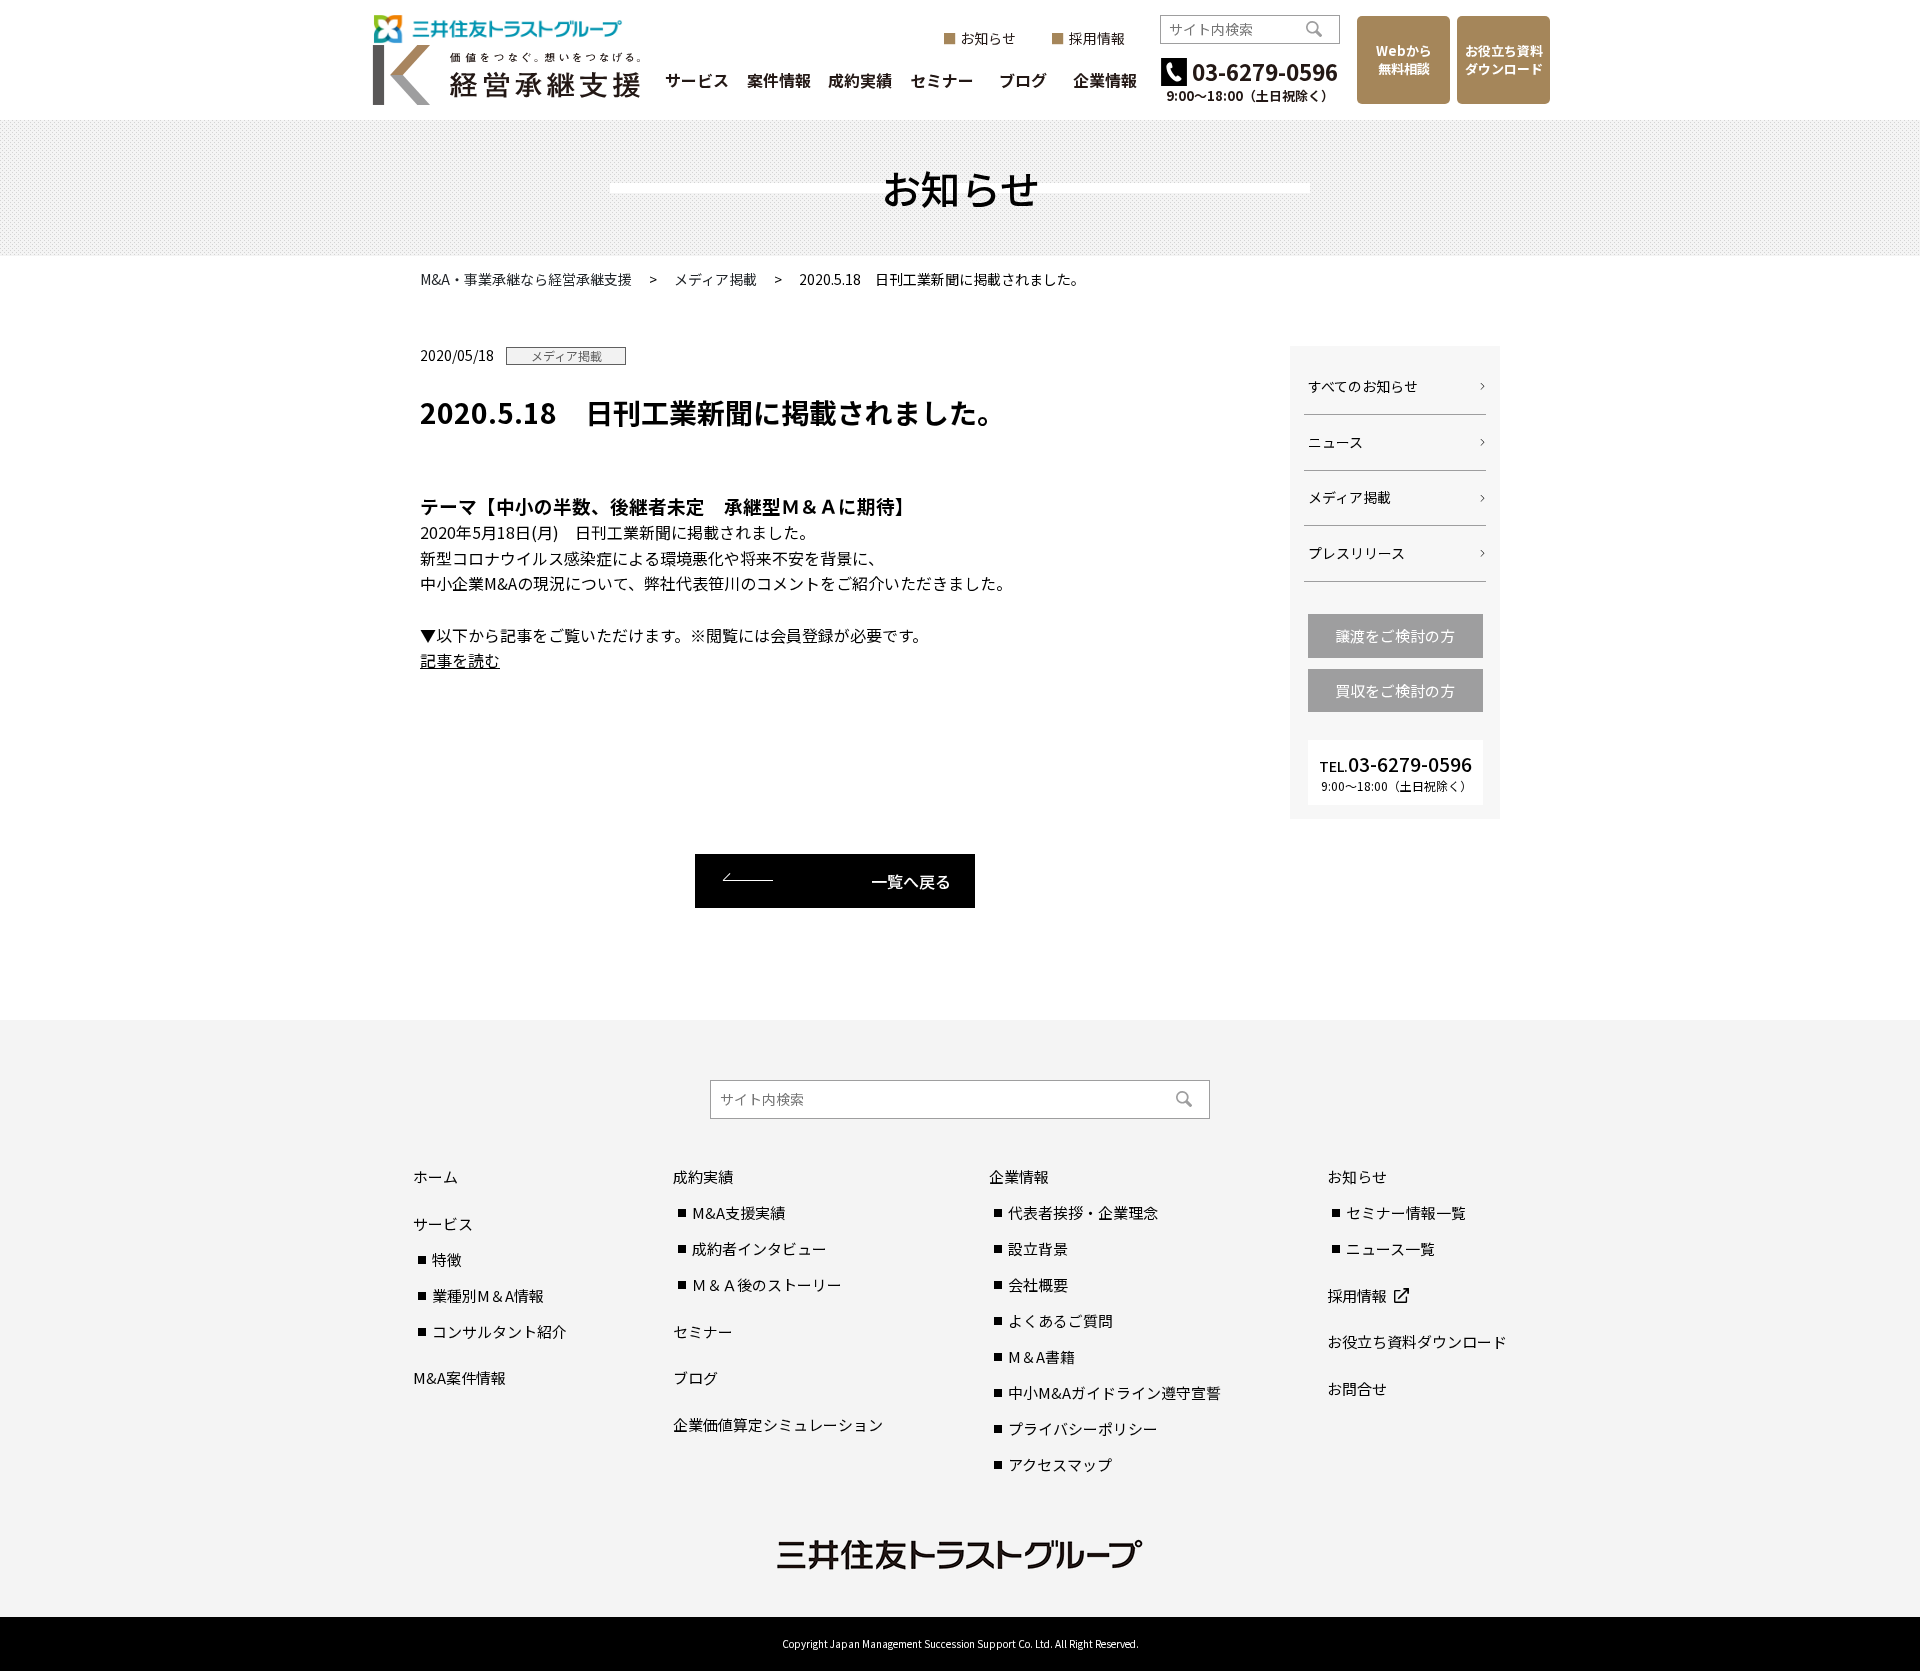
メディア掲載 (566, 356)
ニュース (1335, 442)
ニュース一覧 (1390, 1248)
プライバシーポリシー (1083, 1428)
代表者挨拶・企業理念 (1083, 1212)
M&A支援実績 (738, 1212)
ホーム (435, 1176)
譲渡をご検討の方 (1395, 635)
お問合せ (1357, 1388)
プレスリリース (1356, 553)
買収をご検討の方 (1395, 690)
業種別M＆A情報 (488, 1295)
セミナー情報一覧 (1406, 1212)
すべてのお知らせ (1363, 386)
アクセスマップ (1060, 1464)
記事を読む (460, 660)
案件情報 (779, 80)
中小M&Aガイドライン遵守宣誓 (1114, 1392)
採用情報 (1097, 38)
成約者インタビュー (759, 1248)
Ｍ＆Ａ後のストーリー (767, 1284)
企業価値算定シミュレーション (778, 1424)
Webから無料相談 (1404, 59)
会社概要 (1038, 1284)
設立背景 (1038, 1248)
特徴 (447, 1259)
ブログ (1023, 80)
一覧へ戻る (911, 881)
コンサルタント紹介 (499, 1331)
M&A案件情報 (459, 1377)
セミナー (942, 80)
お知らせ (988, 38)
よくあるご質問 (1060, 1320)
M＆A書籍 (1041, 1356)
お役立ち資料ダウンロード (1504, 59)
